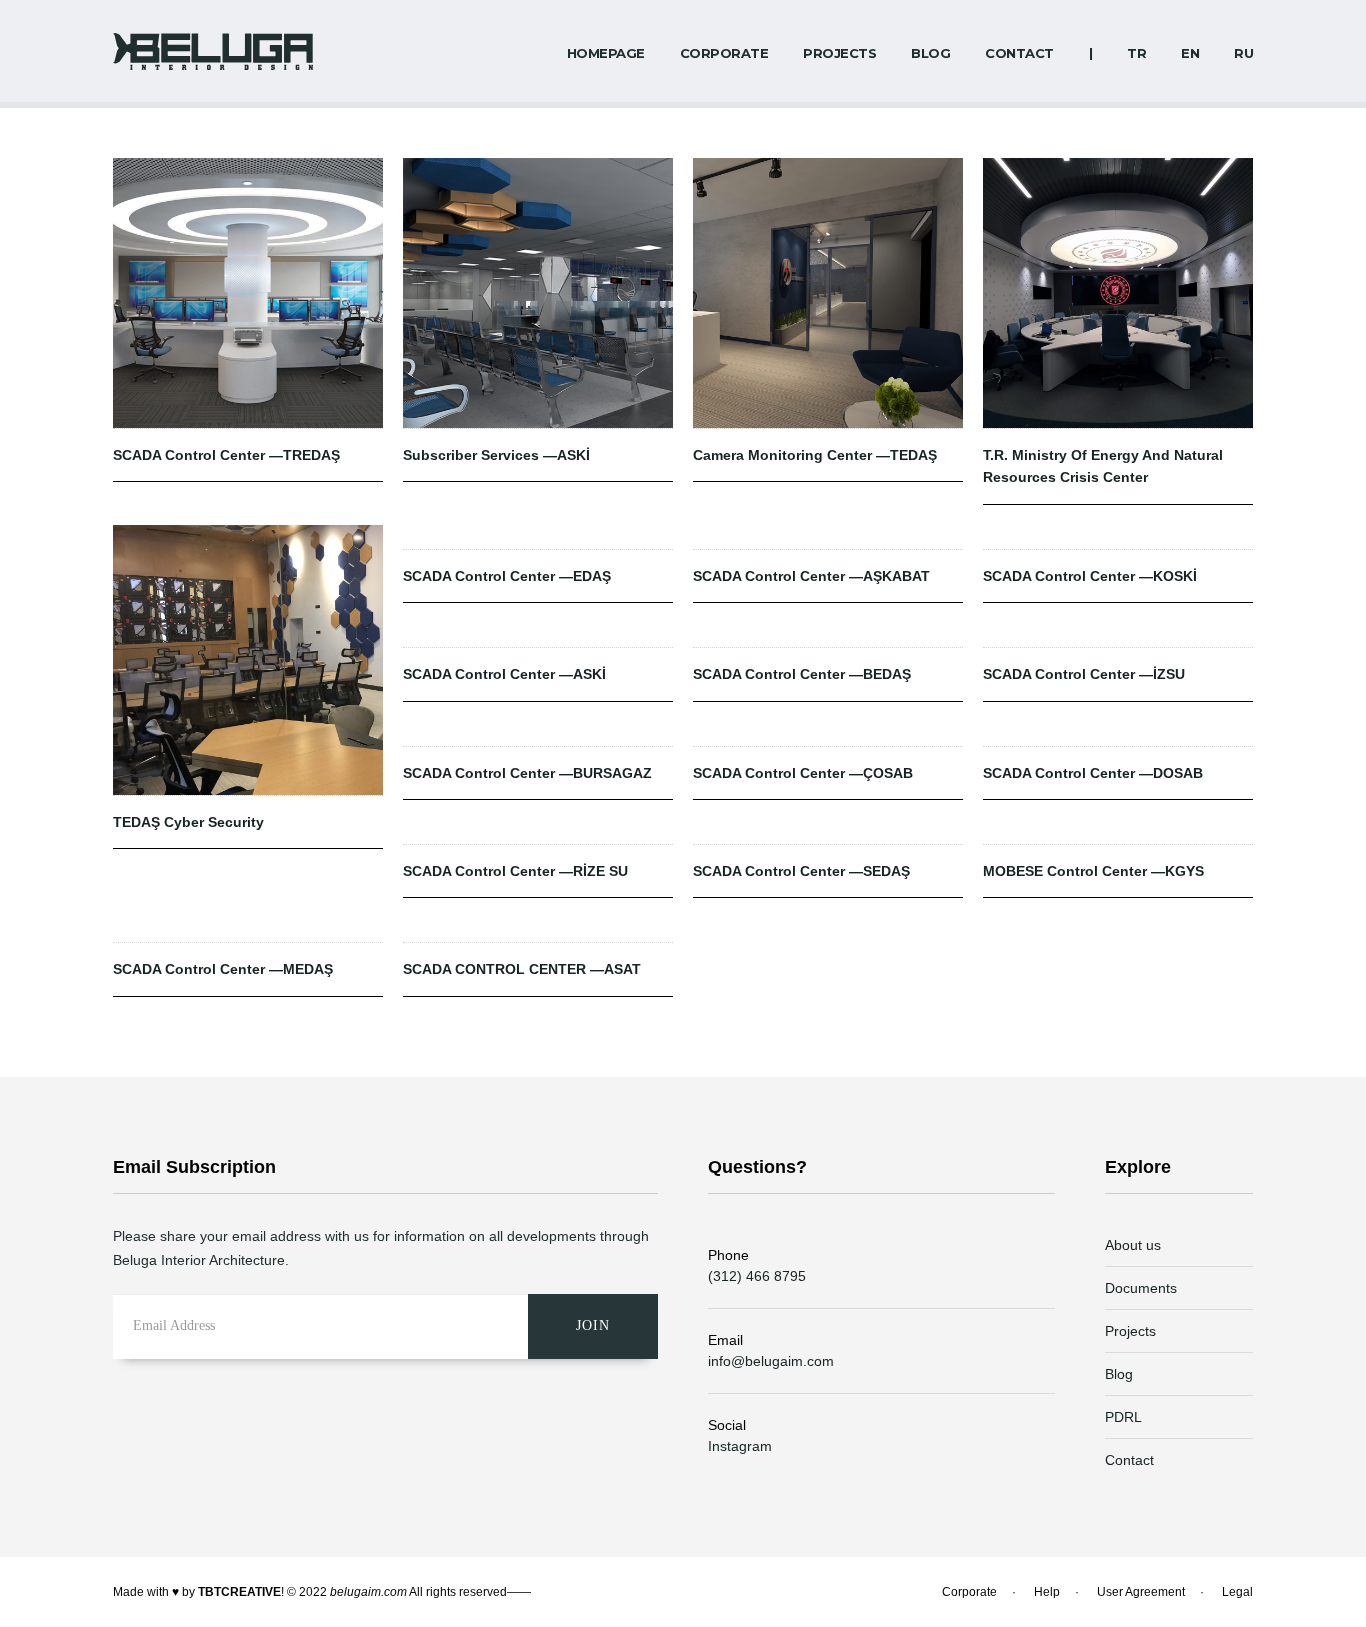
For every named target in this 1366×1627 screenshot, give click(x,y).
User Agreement (1141, 1592)
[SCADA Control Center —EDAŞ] (538, 537)
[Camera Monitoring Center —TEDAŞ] (828, 293)
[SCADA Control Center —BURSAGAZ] (538, 734)
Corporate (969, 1592)
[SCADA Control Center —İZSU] (1118, 635)
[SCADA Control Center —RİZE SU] (538, 832)
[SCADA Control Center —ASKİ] (538, 635)
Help (1047, 1592)
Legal (1237, 1592)
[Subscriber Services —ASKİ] (538, 293)
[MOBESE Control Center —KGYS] (1118, 832)
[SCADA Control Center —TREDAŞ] (248, 293)
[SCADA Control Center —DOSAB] (1118, 734)
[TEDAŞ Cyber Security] (248, 660)
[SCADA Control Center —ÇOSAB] (828, 734)
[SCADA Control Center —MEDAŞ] (248, 930)
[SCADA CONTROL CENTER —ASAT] (538, 930)
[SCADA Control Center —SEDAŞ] (828, 832)
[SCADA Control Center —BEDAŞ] (828, 635)
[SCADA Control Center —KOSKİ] (1118, 537)
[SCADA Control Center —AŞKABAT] (828, 537)
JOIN (593, 1325)
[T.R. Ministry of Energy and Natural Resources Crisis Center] (1118, 293)
